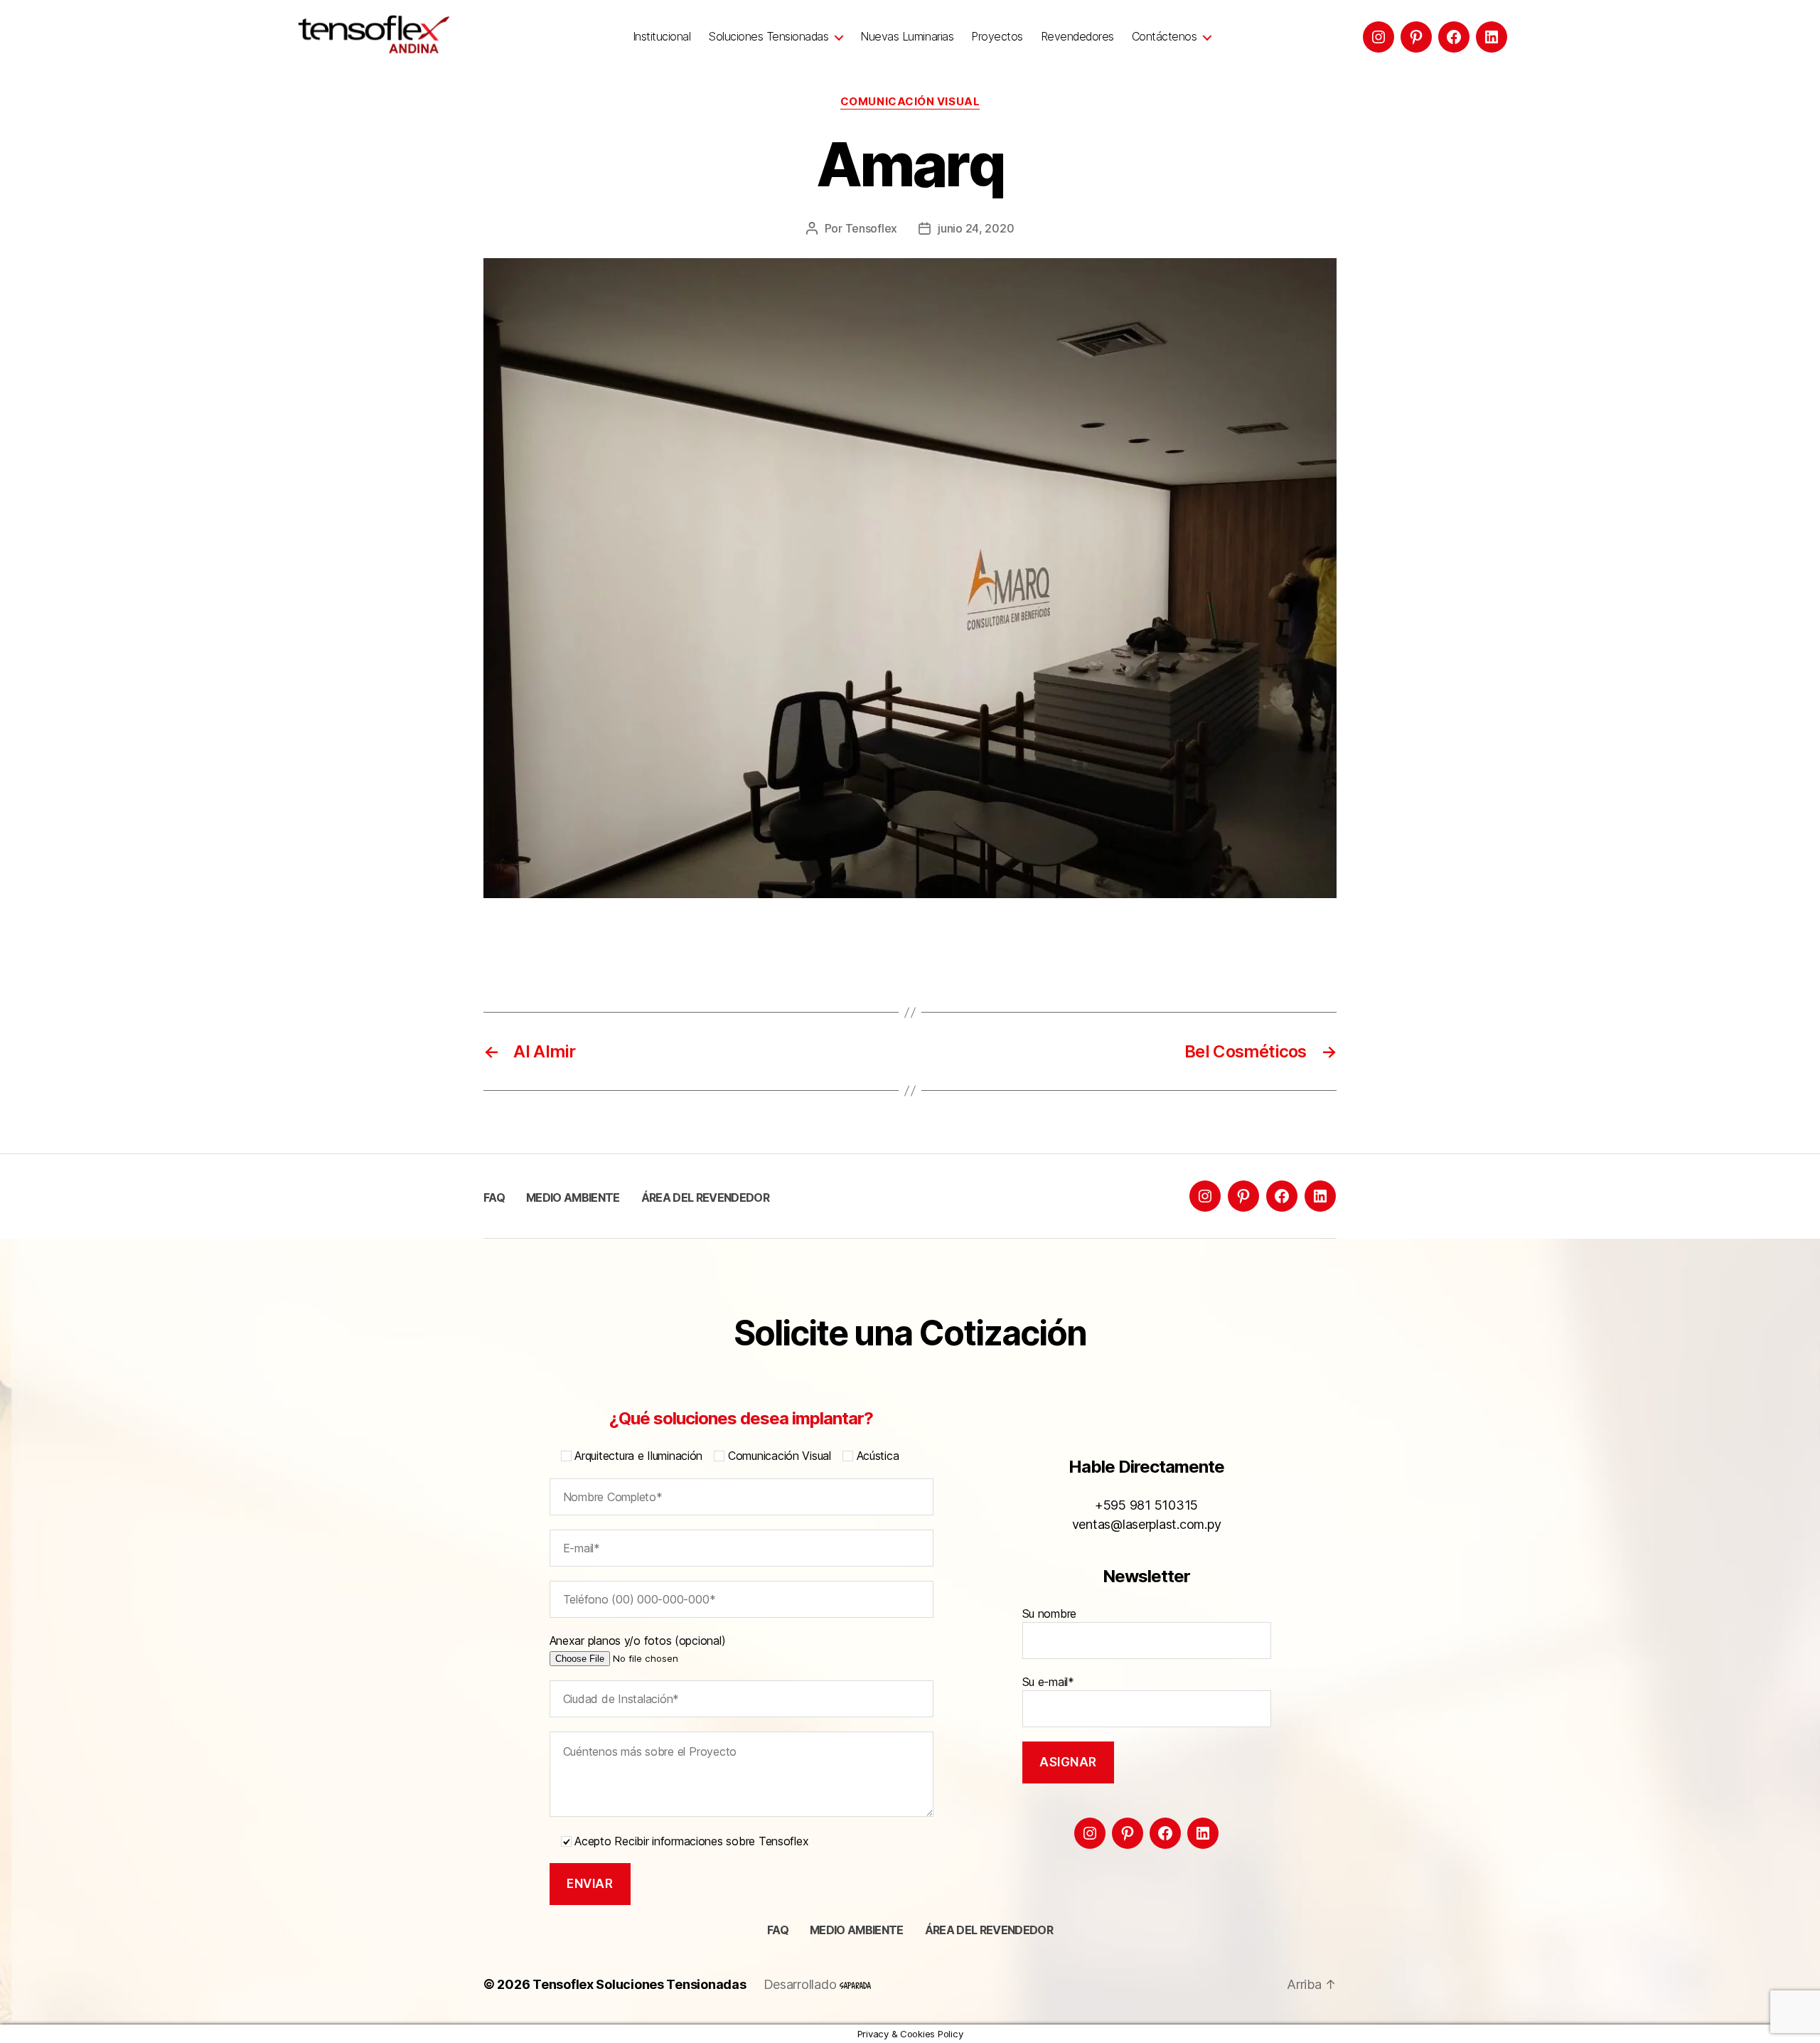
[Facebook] (1454, 37)
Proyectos (997, 37)
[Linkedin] (1492, 37)
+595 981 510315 (1146, 1505)
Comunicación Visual (910, 102)
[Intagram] (1379, 37)
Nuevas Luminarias (907, 37)
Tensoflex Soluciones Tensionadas (639, 1984)
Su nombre (1050, 1613)
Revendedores (1077, 37)
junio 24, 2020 (976, 228)
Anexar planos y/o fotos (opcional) (638, 1641)
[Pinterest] (1416, 37)
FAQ (494, 1197)
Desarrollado (802, 1984)
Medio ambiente (573, 1197)
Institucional (662, 37)
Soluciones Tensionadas (768, 37)
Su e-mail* (1048, 1682)
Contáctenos (1165, 37)
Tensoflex (872, 228)
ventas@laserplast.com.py (1147, 1524)
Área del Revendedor (705, 1197)
